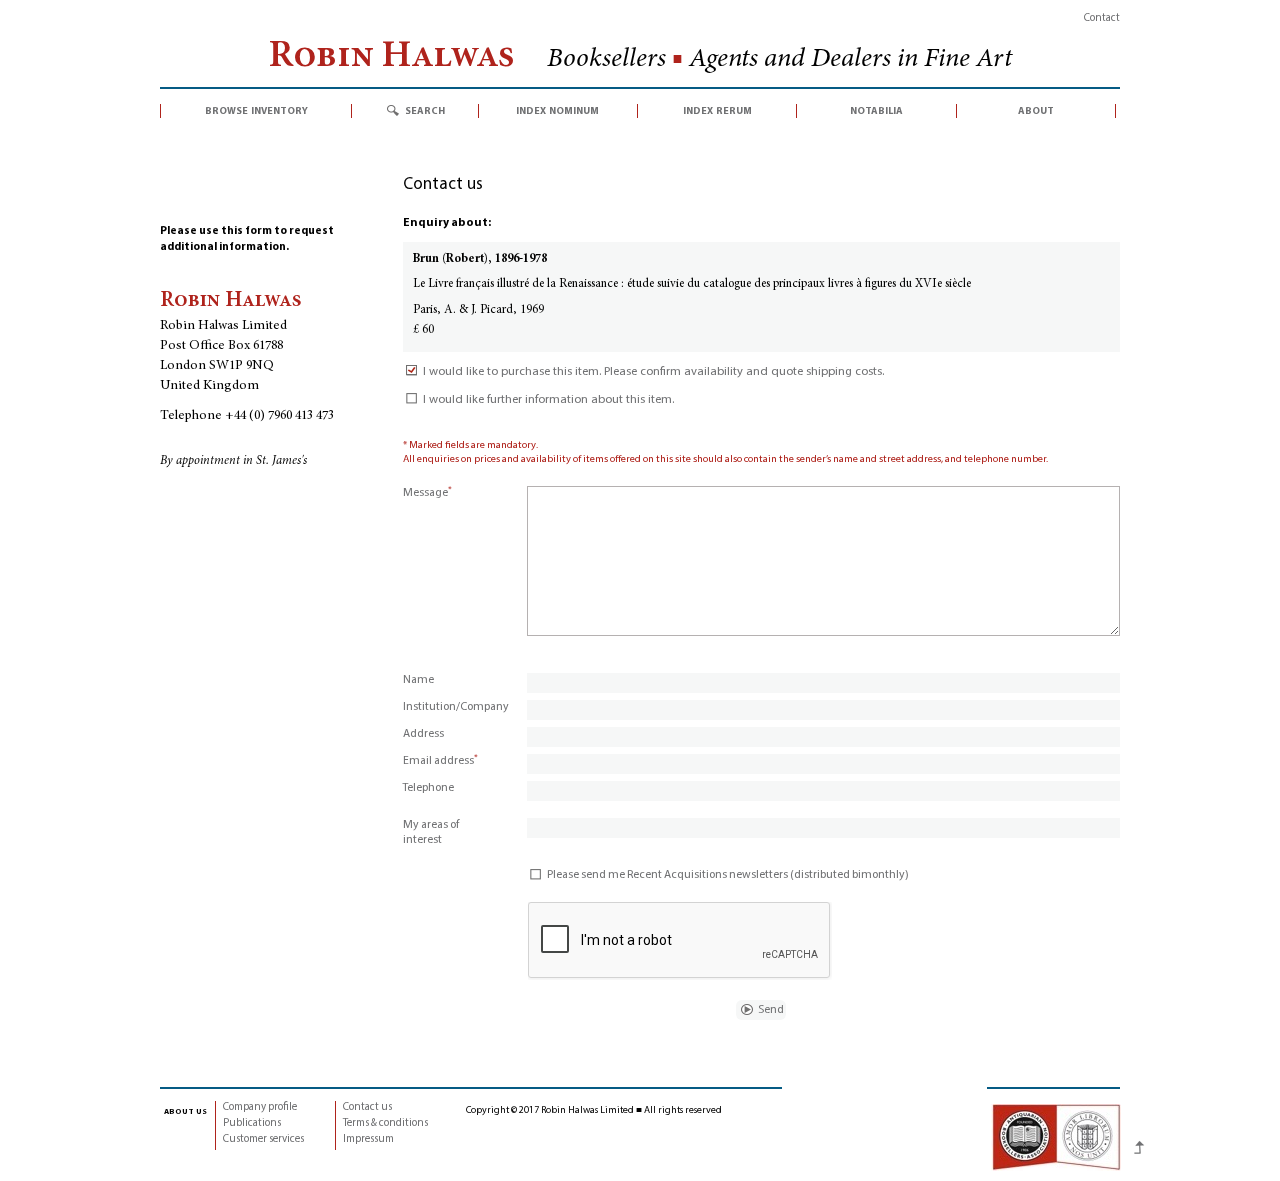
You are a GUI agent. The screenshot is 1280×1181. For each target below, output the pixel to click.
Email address (440, 761)
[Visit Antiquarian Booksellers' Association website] (1056, 1136)
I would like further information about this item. (548, 400)
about (1036, 111)
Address (423, 734)
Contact (1102, 18)
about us (185, 1111)
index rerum (717, 111)
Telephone (428, 788)
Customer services (263, 1139)
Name (418, 680)
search (425, 111)
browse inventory (256, 111)
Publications (252, 1123)
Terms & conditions (385, 1123)
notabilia (876, 111)
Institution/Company (456, 707)
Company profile (260, 1107)
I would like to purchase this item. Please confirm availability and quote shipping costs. (653, 372)
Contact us (367, 1107)
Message (427, 493)
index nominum (557, 111)
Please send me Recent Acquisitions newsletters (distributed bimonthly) (728, 875)
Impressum (368, 1139)
